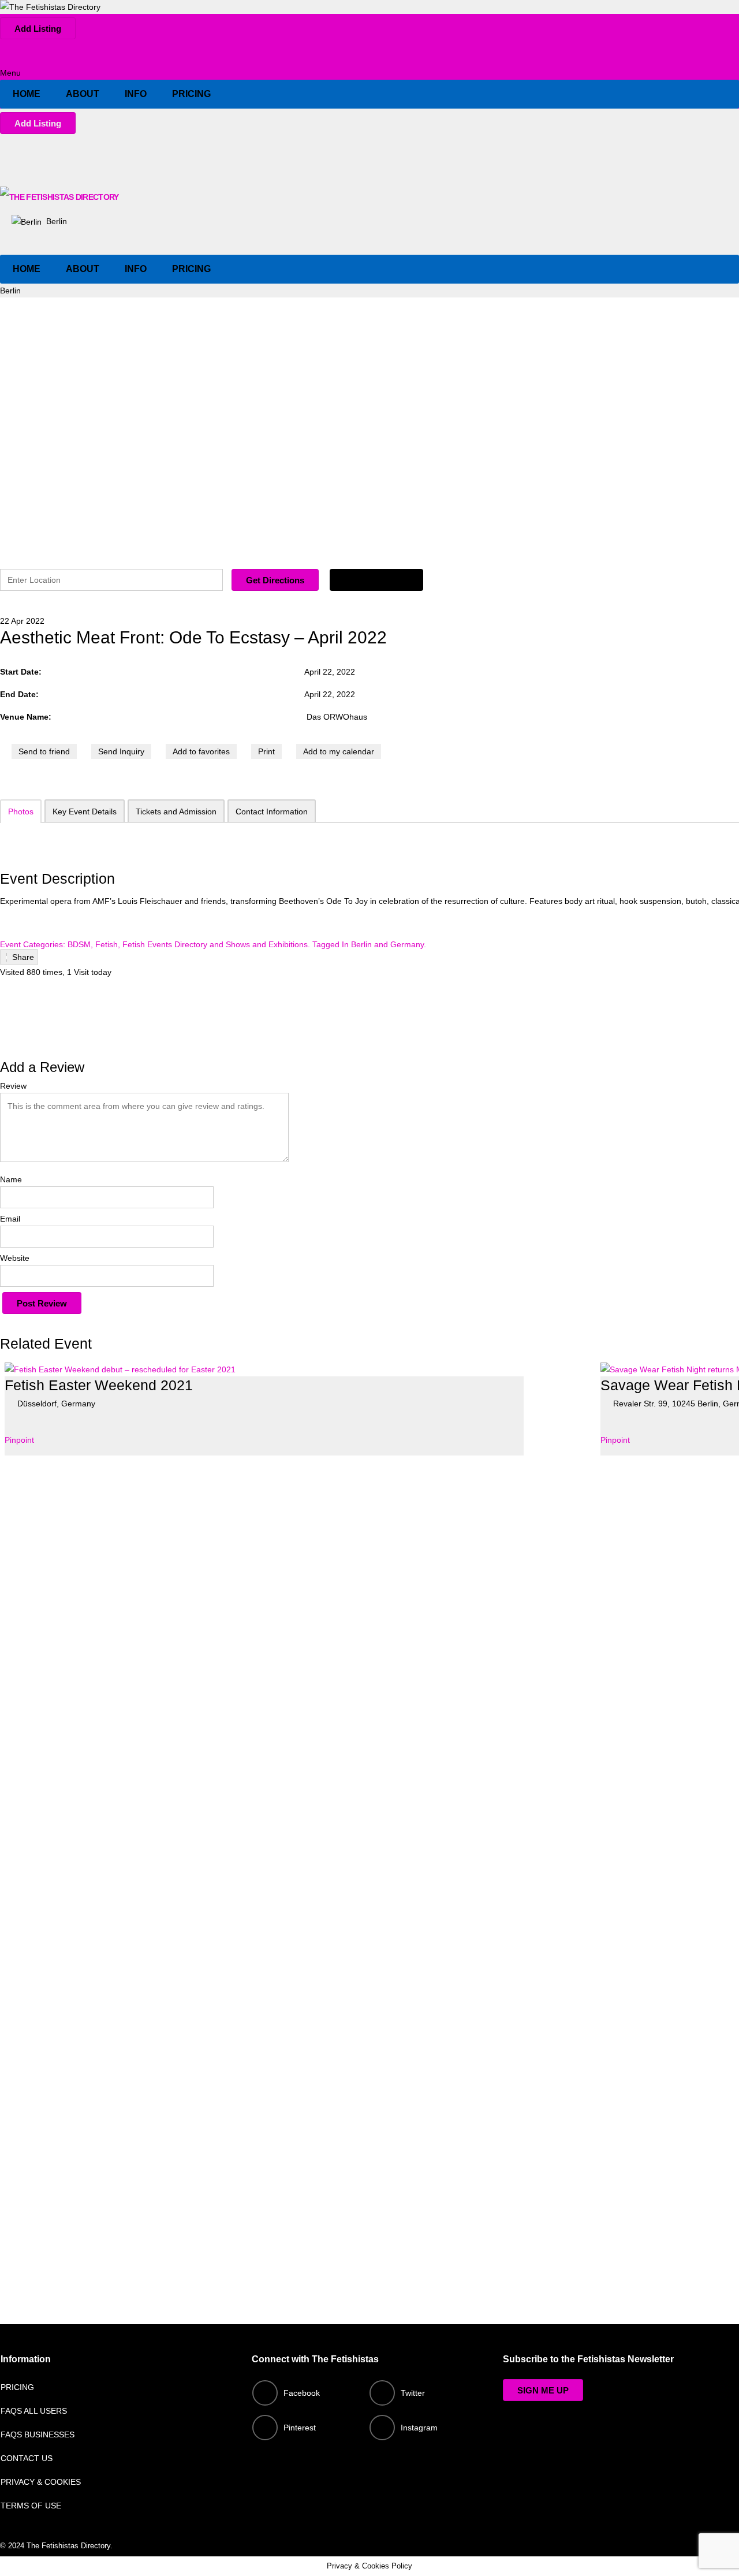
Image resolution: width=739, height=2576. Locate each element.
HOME (27, 94)
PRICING (191, 94)
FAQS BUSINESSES (38, 2434)
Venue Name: (26, 717)
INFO (136, 94)
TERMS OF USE (31, 2506)
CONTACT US (27, 2458)
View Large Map (376, 580)
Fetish (107, 944)
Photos (21, 811)
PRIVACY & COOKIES (41, 2482)
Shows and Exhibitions (267, 944)
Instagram (419, 2428)
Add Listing (38, 29)
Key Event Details (85, 811)
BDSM (79, 944)
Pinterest (300, 2428)
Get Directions (275, 580)
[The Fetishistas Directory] (50, 7)
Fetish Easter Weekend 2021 (99, 1385)
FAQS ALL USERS (34, 2411)
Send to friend (44, 751)
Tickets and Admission (176, 811)
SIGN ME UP (543, 2390)
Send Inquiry (121, 751)
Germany (407, 944)
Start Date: (22, 672)
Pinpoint (19, 1440)
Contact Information (272, 811)
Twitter (413, 2393)
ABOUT (83, 94)
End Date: (20, 694)
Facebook (302, 2393)
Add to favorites (201, 751)
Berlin (55, 221)
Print (266, 751)
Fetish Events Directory (165, 944)
